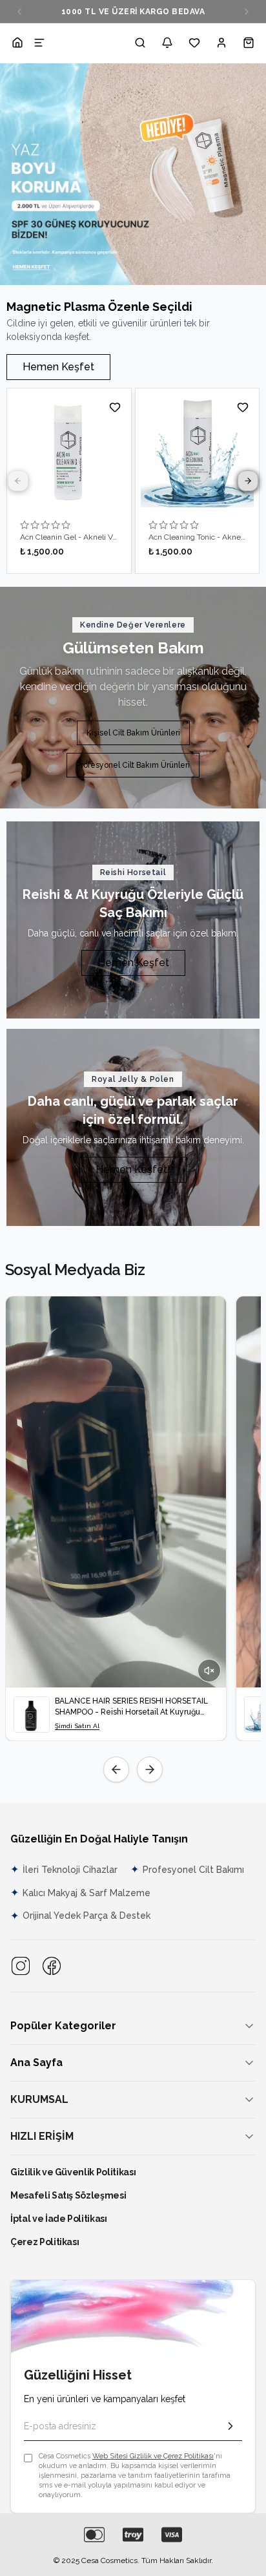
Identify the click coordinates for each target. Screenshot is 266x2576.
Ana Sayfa (36, 2063)
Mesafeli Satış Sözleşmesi (68, 2195)
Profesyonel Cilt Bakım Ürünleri (133, 765)
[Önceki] (116, 1769)
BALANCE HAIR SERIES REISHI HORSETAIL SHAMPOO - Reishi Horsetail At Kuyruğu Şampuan (131, 1707)
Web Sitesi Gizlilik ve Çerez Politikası (153, 2456)
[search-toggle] (140, 43)
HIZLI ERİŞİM (42, 2136)
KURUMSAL (39, 2099)
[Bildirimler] (167, 43)
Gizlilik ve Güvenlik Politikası (73, 2172)
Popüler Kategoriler (63, 2026)
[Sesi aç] (209, 1671)
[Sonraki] (150, 1769)
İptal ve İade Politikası (59, 2219)
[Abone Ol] (230, 2426)
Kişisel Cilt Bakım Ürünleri (133, 733)
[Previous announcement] (19, 12)
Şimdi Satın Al (77, 1726)
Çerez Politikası (45, 2242)
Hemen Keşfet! (133, 1169)
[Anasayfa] (17, 43)
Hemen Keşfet (58, 367)
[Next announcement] (247, 12)
